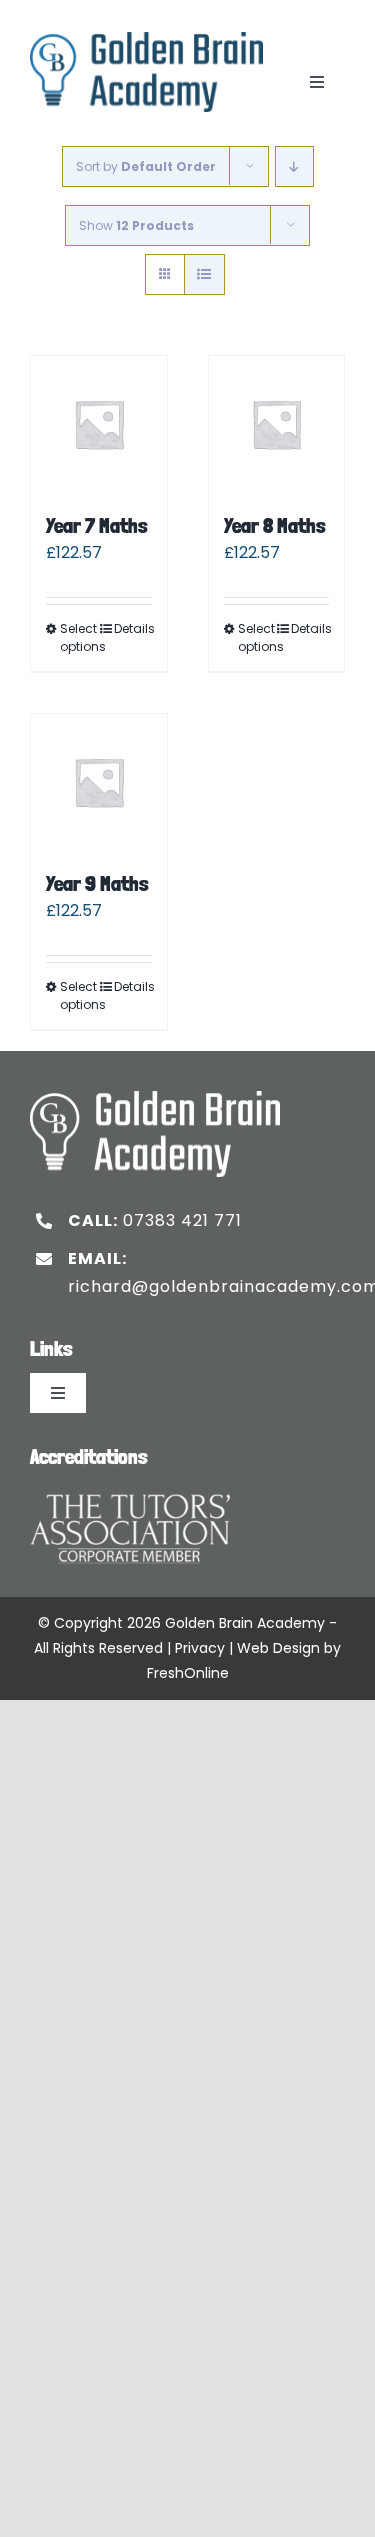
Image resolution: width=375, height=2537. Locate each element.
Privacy (200, 1648)
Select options (79, 637)
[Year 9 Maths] (99, 782)
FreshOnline (188, 1673)
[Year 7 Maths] (99, 424)
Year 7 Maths (97, 525)
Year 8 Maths (275, 525)
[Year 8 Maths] (277, 424)
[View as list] (204, 274)
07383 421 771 (182, 1220)
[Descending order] (294, 166)
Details (133, 628)
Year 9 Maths (97, 883)
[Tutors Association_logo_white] (130, 1488)
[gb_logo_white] (155, 1098)
